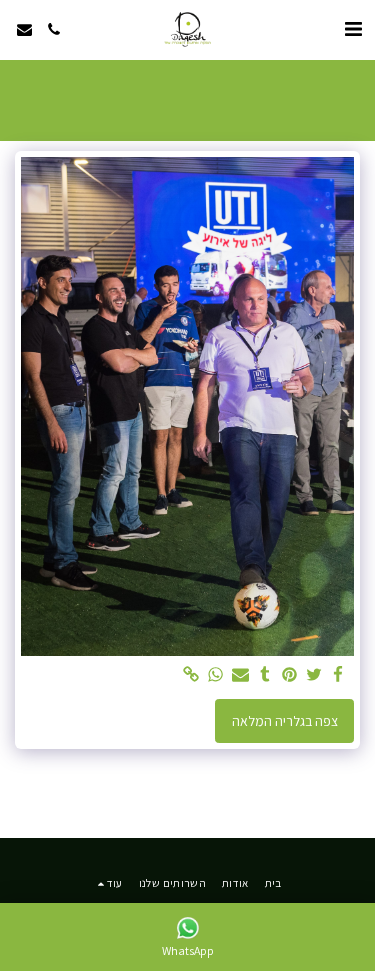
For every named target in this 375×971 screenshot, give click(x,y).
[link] (192, 675)
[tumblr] (265, 675)
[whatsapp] (216, 675)
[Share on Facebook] (339, 675)
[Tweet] (314, 675)
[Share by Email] (241, 675)
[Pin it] (290, 675)
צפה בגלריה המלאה (285, 721)
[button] (353, 29)
